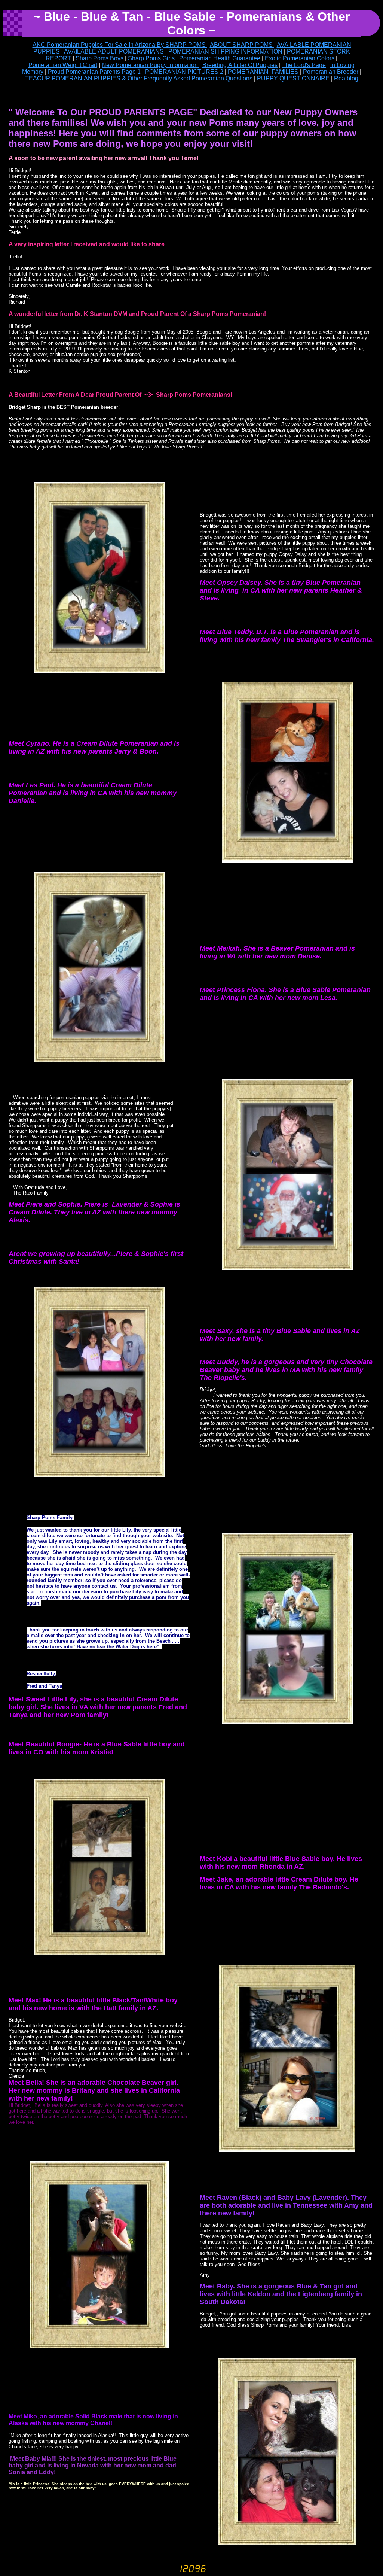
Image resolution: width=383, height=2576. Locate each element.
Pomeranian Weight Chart (63, 65)
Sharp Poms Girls (151, 58)
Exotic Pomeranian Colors (300, 58)
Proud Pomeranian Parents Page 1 (94, 72)
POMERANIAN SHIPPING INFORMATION (225, 51)
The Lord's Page (304, 65)
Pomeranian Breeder (331, 72)
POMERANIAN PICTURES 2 (184, 72)
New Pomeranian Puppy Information (151, 65)
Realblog (346, 78)
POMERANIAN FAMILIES (264, 72)
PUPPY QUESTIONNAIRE (294, 78)
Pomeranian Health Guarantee (220, 58)
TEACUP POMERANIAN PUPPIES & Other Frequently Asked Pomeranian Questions (139, 78)
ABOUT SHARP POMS (242, 45)
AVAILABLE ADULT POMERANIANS (114, 51)
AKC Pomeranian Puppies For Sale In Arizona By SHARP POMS (120, 45)
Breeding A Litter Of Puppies (240, 65)
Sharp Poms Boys (99, 58)
